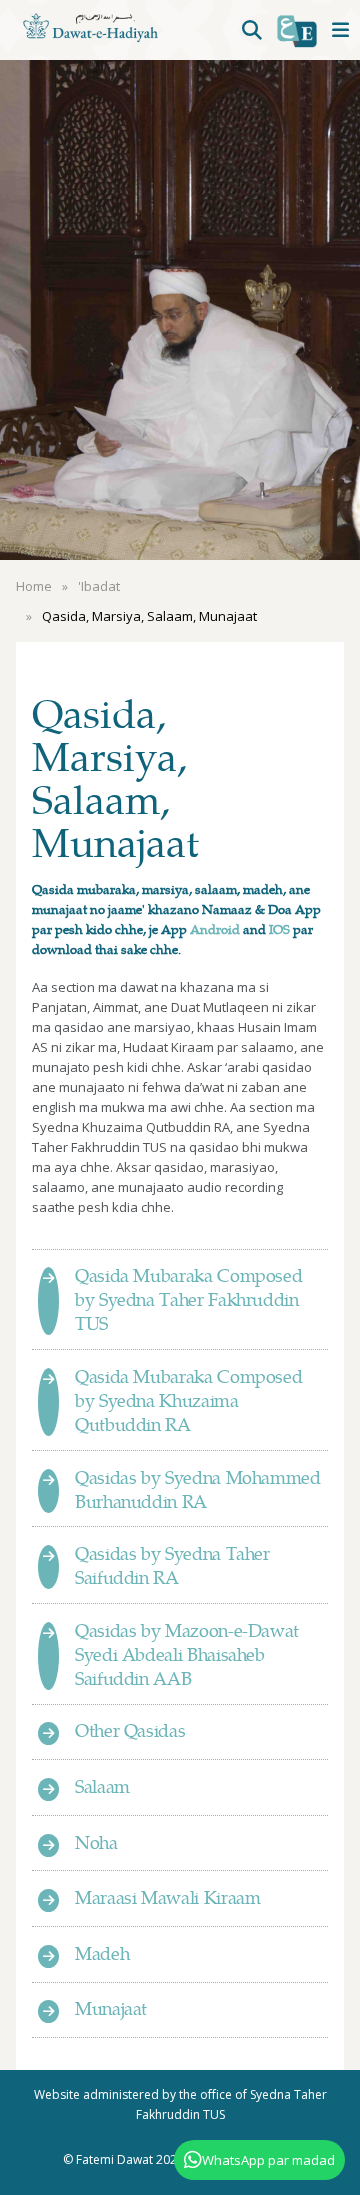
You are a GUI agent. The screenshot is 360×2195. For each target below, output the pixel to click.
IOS (279, 928)
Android (215, 928)
